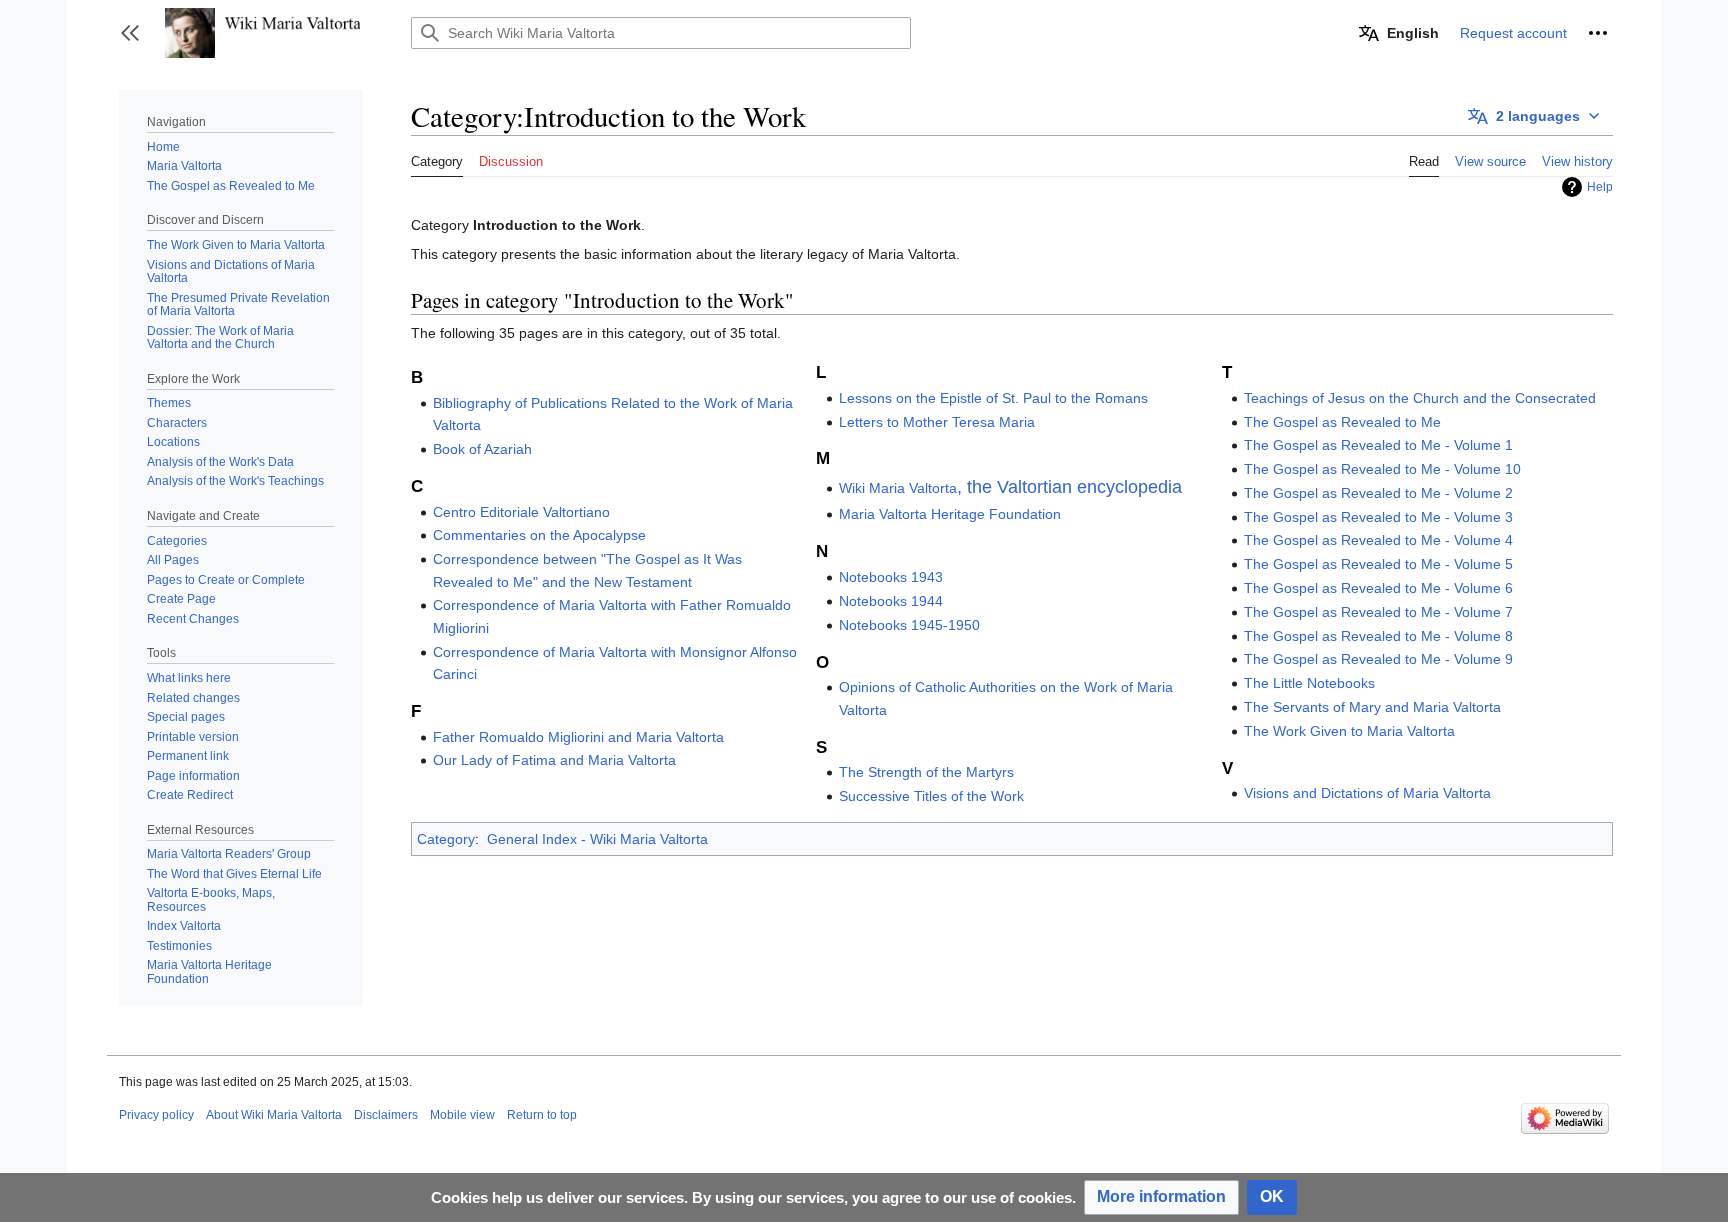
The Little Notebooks (1309, 683)
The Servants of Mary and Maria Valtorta (1372, 707)
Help (1600, 187)
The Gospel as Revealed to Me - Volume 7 (1378, 612)
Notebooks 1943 (891, 577)
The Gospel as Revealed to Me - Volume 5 (1378, 564)
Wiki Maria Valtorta (1010, 488)
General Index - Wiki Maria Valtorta (597, 839)
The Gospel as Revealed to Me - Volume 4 (1378, 540)
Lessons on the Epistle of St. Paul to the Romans (993, 398)
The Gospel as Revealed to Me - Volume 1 (1378, 445)
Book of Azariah (482, 449)
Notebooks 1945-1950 (909, 625)
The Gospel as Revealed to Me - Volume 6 (1378, 588)
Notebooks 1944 (891, 601)
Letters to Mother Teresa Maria (937, 422)
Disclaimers (386, 1115)
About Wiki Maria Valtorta (274, 1115)
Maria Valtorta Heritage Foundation (950, 514)
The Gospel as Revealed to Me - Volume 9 (1378, 659)
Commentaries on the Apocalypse (539, 535)
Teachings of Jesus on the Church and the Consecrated (1420, 398)
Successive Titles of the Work (931, 796)
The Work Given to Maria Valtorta (1349, 731)
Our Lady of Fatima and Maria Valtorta (554, 760)
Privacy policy (156, 1115)
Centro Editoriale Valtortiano (521, 512)
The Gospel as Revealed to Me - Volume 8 (1378, 636)
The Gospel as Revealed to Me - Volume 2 (1378, 493)
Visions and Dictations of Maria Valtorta (1367, 793)
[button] (130, 33)
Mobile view (462, 1115)
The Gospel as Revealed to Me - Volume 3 (1378, 517)
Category (446, 839)
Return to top (542, 1115)
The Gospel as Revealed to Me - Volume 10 (1382, 469)
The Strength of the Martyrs (926, 772)
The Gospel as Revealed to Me (1342, 422)
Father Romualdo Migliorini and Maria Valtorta (578, 737)
